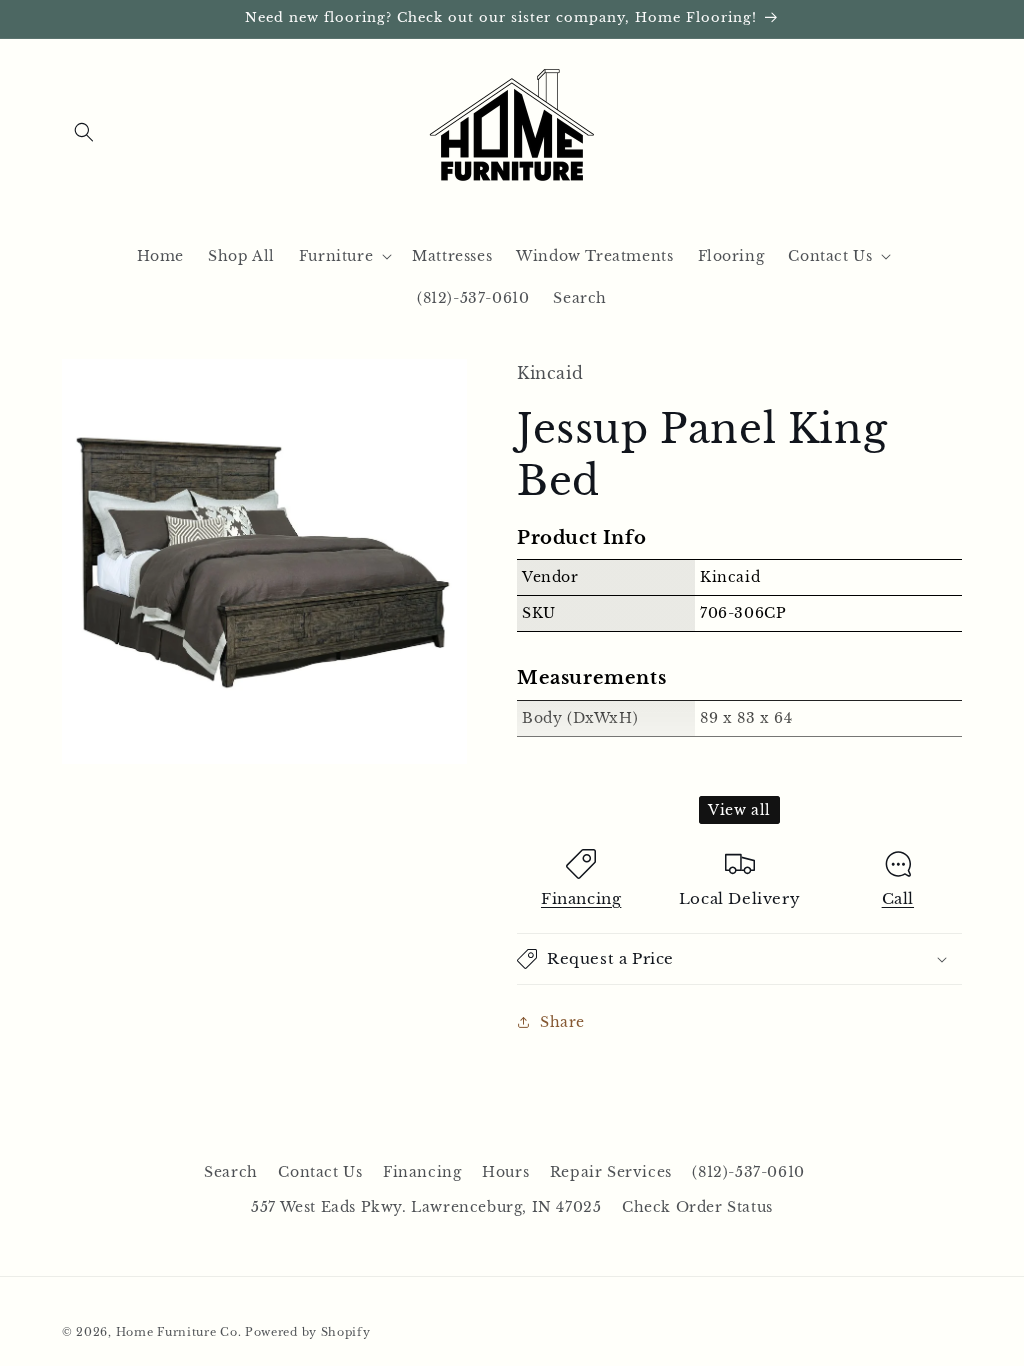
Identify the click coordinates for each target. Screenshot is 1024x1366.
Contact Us (320, 1172)
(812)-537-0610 (748, 1172)
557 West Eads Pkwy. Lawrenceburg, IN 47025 (426, 1207)
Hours (505, 1172)
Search (231, 1172)
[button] (84, 132)
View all (739, 810)
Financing (581, 898)
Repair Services (611, 1172)
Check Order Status (697, 1207)
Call (898, 898)
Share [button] (562, 1022)
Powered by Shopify (308, 1332)
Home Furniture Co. (179, 1332)
